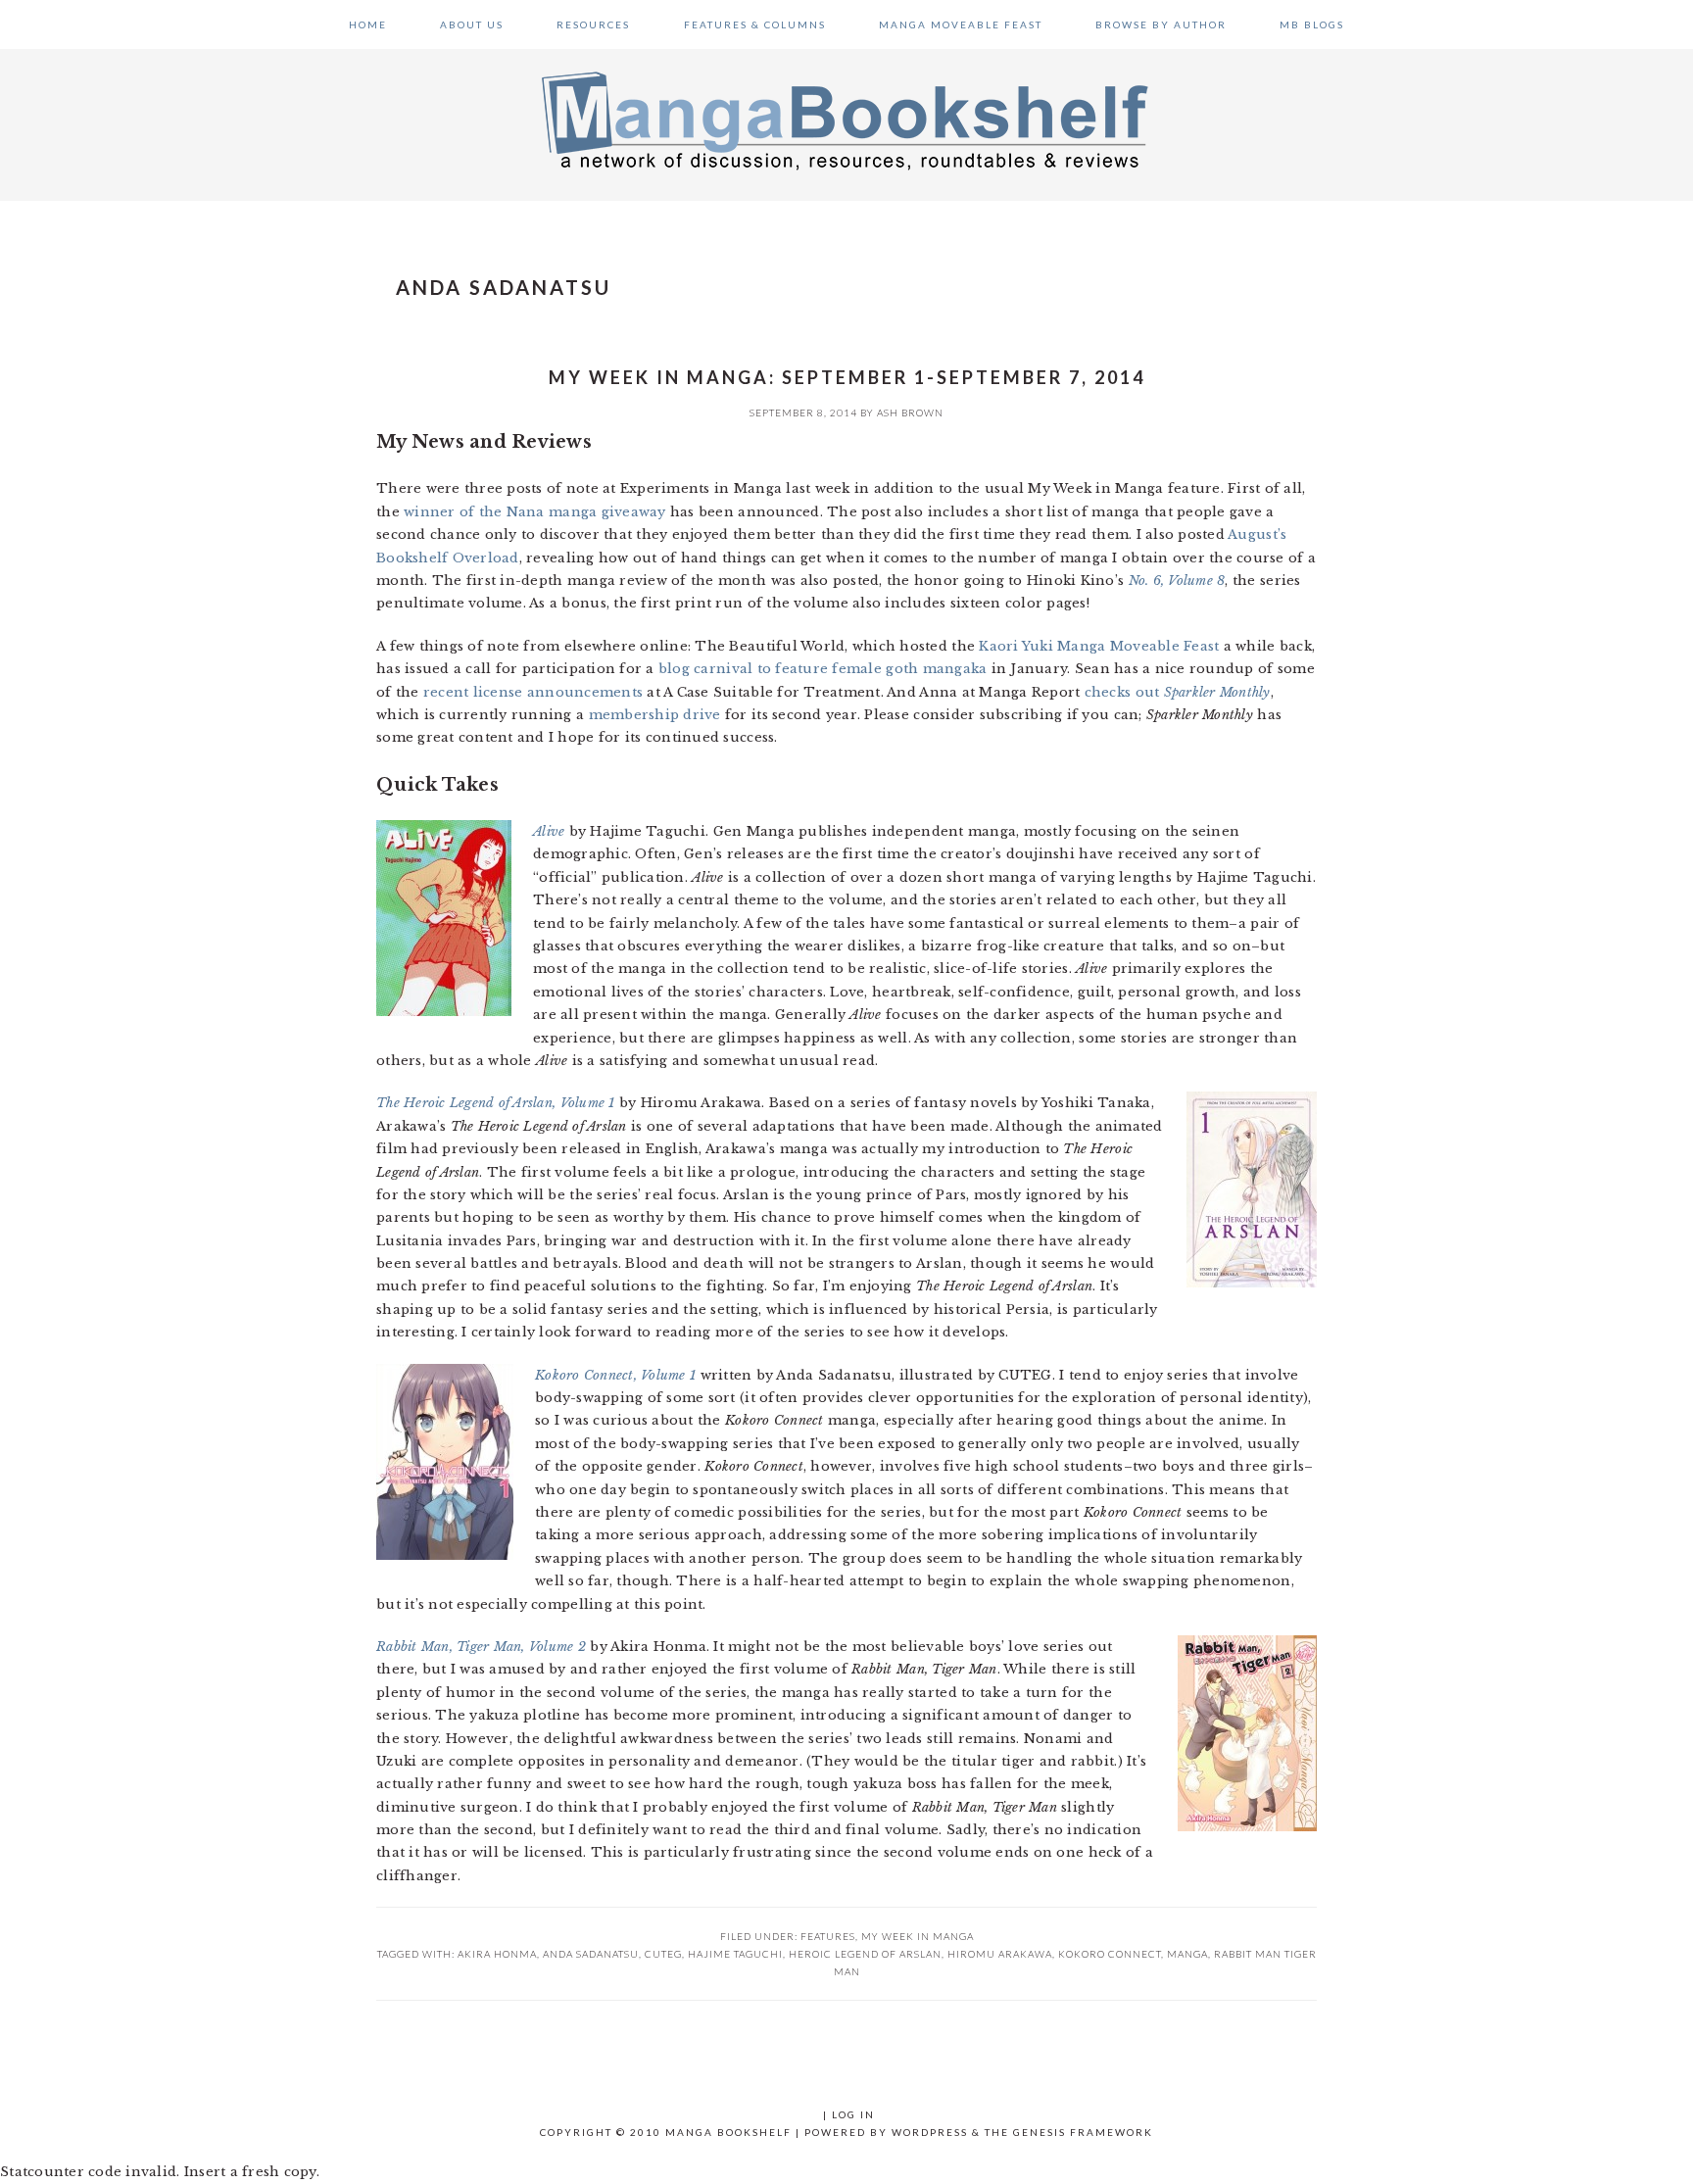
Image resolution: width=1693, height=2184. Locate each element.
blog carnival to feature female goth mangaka (822, 669)
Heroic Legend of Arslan (865, 1954)
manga (1187, 1954)
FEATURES (828, 1936)
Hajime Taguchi (735, 1954)
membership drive (655, 715)
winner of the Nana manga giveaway (535, 512)
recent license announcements (533, 692)
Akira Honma (497, 1954)
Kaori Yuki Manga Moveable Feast (1099, 646)
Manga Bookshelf (846, 120)
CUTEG (663, 1954)
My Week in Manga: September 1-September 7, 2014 (847, 377)
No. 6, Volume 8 (1177, 581)
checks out (1178, 692)
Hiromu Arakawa (1000, 1954)
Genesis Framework (1083, 2132)
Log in (853, 2114)
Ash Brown (910, 413)
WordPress (930, 2132)
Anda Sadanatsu (591, 1954)
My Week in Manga (918, 1936)
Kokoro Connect (1110, 1954)
